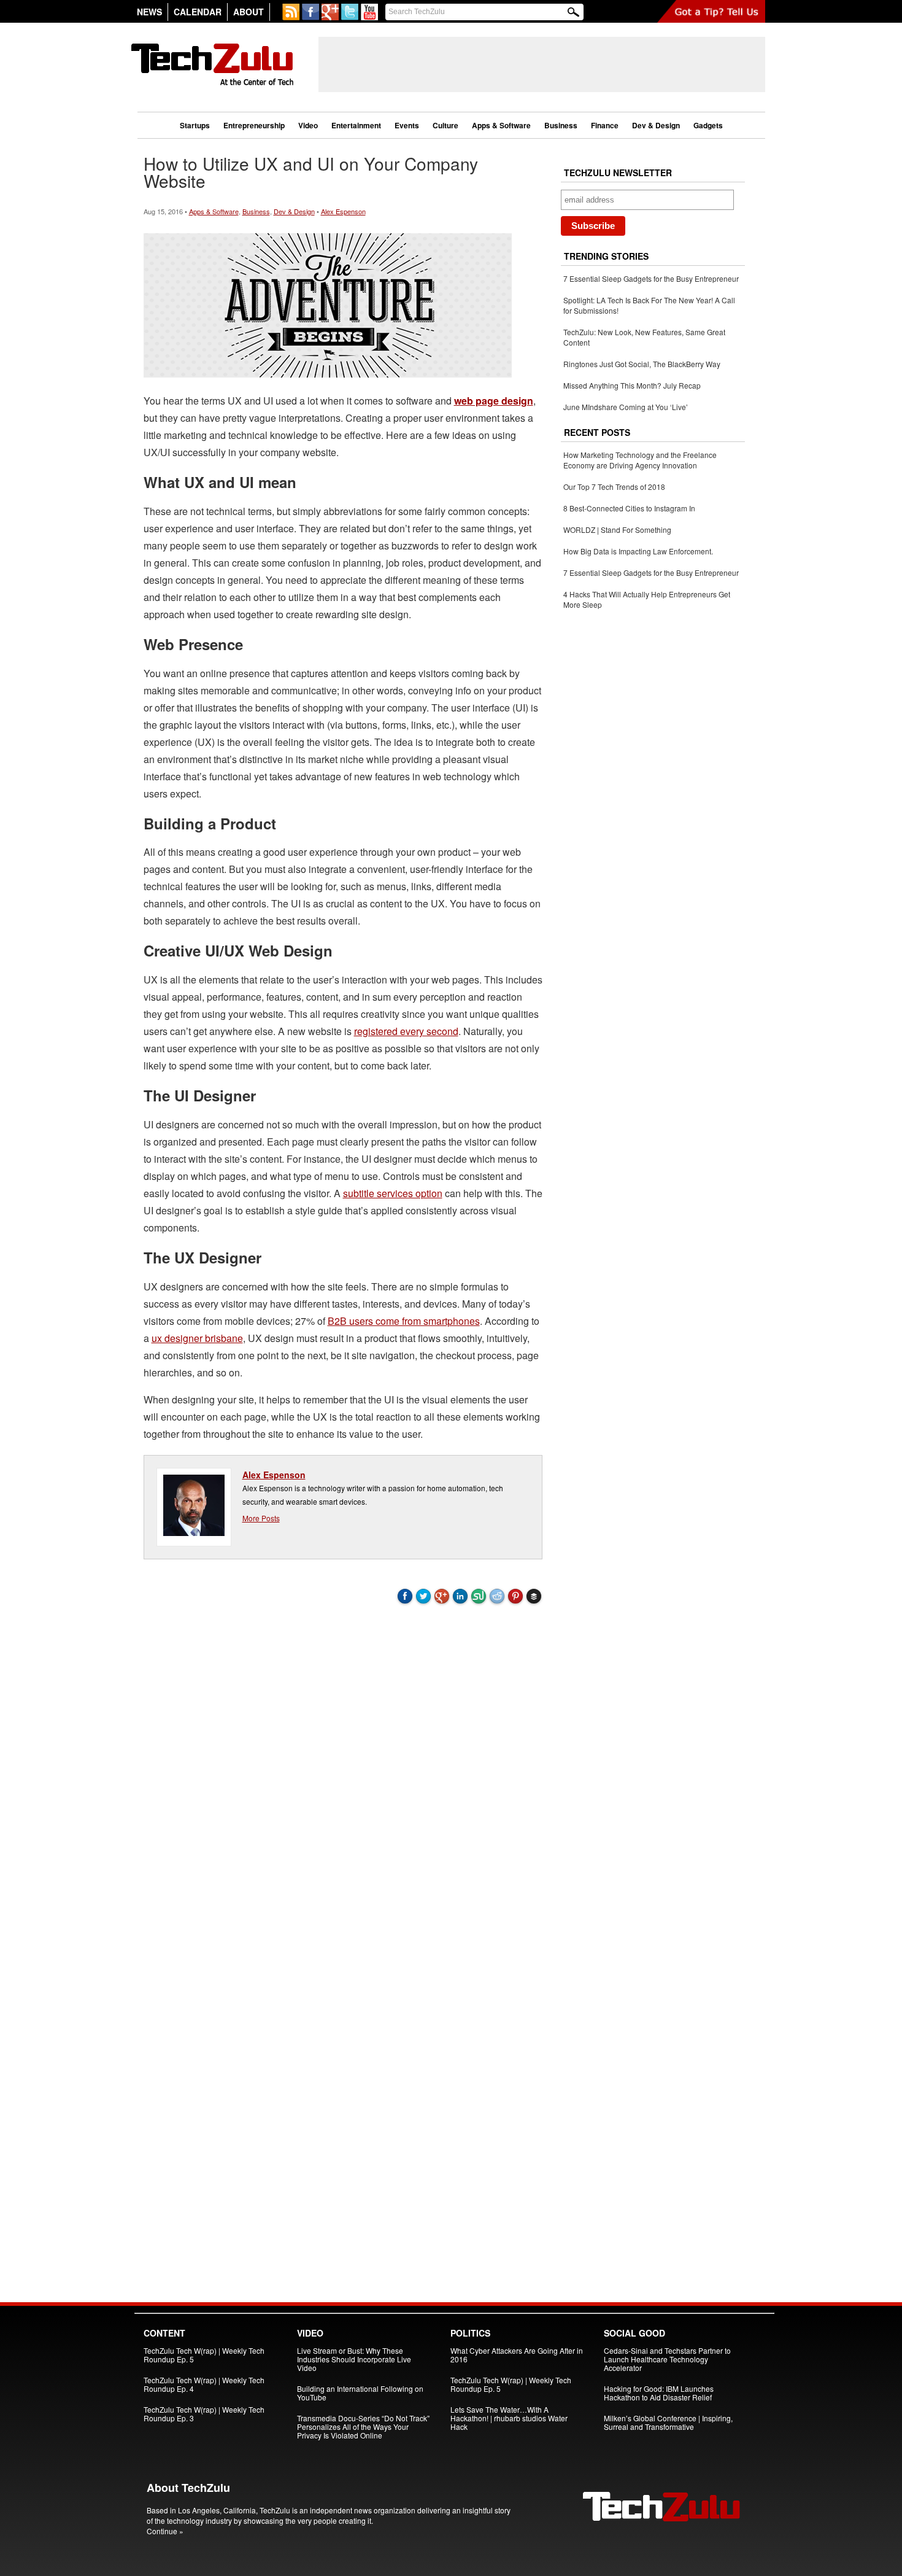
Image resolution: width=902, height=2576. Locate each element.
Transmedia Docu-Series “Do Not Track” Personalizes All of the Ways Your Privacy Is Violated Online (363, 2427)
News (149, 12)
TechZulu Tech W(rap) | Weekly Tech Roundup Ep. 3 (204, 2414)
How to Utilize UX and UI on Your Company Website (311, 172)
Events (407, 125)
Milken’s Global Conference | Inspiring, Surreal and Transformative (668, 2422)
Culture (445, 125)
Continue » (165, 2531)
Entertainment (356, 125)
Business (561, 125)
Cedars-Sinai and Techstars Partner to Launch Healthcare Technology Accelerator (667, 2359)
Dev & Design (656, 125)
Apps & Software (501, 125)
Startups (195, 125)
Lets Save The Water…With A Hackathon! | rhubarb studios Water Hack (509, 2418)
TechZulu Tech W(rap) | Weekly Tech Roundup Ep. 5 (204, 2355)
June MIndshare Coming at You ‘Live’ (626, 407)
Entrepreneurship (254, 125)
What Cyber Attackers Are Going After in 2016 (517, 2355)
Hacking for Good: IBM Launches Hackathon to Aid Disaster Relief (659, 2393)
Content (164, 2333)
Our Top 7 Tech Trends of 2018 (614, 487)
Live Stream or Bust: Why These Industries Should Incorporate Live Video (354, 2359)
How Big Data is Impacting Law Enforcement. (638, 551)
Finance (605, 125)
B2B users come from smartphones (404, 1321)
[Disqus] (343, 1778)
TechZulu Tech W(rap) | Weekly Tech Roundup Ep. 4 (204, 2384)
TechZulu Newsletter (618, 173)
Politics (470, 2333)
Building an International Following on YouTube (360, 2393)
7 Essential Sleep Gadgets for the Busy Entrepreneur (651, 278)
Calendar (198, 12)
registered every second (406, 1031)
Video (308, 125)
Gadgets (708, 125)
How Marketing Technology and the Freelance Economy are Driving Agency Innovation (640, 460)
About (249, 12)
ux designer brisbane (197, 1338)
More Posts (261, 1518)
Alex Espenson (343, 211)
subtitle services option (393, 1193)
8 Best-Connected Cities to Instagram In (629, 508)
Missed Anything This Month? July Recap (632, 385)
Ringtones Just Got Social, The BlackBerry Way (642, 364)
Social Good (634, 2333)
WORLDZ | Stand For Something (617, 530)
